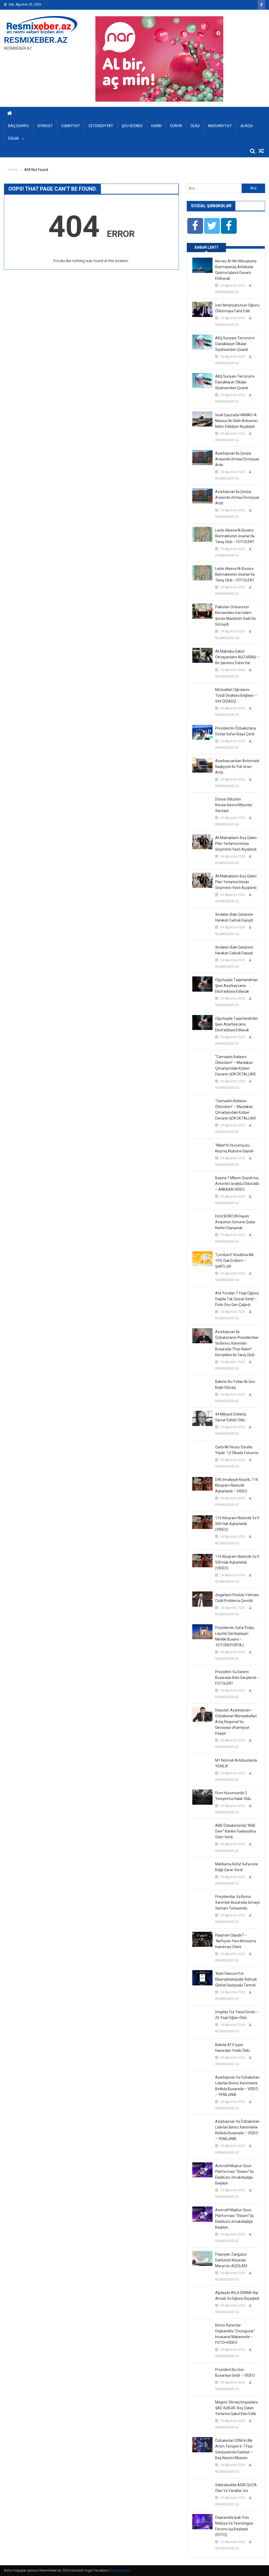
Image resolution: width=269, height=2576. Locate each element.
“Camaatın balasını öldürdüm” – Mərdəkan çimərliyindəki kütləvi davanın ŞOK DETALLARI (235, 1065)
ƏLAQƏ (247, 126)
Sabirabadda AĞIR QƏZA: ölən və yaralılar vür (236, 2488)
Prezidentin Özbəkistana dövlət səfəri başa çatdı (236, 731)
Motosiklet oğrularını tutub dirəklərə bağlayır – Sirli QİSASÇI (236, 695)
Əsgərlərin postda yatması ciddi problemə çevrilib (237, 1598)
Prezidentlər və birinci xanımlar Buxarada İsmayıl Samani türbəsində (237, 1902)
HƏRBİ (156, 126)
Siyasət (45, 126)
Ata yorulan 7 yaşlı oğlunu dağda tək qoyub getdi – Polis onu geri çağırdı (237, 1299)
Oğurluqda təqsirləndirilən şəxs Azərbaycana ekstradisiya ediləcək (237, 986)
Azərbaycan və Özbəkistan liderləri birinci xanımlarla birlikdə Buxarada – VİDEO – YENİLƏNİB (237, 2086)
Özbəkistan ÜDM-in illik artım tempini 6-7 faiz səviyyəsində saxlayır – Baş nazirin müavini (234, 2449)
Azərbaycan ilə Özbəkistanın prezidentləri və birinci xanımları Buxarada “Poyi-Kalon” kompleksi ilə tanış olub (237, 1343)
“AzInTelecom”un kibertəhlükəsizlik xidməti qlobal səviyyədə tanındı (236, 1979)
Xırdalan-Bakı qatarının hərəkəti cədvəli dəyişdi (234, 917)
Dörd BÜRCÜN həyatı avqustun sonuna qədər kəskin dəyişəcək (235, 1222)
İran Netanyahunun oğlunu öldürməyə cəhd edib (237, 308)
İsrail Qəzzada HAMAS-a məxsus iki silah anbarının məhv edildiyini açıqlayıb (236, 421)
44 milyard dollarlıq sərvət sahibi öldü (231, 1417)
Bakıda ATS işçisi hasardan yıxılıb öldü (232, 2048)
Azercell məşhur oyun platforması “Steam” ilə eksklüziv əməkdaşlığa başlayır (234, 2174)
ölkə (195, 126)
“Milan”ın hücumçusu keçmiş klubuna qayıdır (234, 1148)
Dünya (176, 126)
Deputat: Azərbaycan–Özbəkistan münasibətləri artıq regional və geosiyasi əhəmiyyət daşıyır (236, 1722)
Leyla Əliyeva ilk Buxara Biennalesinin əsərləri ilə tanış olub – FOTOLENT (235, 536)
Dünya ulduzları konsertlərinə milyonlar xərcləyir (234, 805)
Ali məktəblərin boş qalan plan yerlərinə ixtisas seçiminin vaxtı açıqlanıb (236, 844)
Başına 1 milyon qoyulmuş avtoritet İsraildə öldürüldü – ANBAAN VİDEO (237, 1184)
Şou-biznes (132, 126)
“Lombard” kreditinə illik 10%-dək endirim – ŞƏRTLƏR (234, 1261)
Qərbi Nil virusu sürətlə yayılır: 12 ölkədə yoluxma (237, 1450)
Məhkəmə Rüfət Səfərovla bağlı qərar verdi (236, 1867)
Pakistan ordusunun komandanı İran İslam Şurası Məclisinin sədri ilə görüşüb (235, 616)
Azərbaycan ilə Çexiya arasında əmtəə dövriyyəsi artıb (237, 459)
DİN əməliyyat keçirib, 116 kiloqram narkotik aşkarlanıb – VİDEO (237, 1485)
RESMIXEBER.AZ (36, 40)
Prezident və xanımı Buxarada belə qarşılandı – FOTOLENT (237, 1678)
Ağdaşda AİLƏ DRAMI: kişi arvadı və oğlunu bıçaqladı (237, 2296)
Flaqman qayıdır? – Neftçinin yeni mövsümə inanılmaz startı (236, 1941)
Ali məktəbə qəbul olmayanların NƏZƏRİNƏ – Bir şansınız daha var (237, 657)
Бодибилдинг (121, 2570)
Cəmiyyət (71, 126)
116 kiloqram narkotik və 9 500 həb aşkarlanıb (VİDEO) (237, 1524)
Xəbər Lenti (206, 247)
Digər (14, 138)
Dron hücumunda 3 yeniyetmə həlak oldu (233, 1796)
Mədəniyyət (220, 126)
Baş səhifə (19, 126)
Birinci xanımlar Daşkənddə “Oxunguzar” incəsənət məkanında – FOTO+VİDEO (235, 2334)
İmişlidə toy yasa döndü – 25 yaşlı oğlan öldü (237, 2015)
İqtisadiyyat (101, 126)
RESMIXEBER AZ (227, 292)
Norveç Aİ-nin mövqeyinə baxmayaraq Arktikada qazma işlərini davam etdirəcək (236, 270)
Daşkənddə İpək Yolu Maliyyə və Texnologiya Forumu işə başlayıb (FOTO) (234, 2526)
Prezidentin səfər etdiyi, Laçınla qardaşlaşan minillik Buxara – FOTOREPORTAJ (235, 1636)
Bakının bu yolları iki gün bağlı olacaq (235, 1385)
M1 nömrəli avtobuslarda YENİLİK (236, 1763)
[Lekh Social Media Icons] (195, 226)
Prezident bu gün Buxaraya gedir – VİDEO (235, 2372)
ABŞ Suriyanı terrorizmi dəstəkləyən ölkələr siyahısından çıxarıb (235, 344)
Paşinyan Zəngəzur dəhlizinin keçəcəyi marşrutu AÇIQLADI (231, 2260)
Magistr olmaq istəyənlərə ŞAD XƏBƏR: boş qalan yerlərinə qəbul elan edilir (236, 2408)
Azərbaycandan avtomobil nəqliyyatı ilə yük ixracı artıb (237, 767)
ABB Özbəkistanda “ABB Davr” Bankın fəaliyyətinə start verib (236, 1831)
